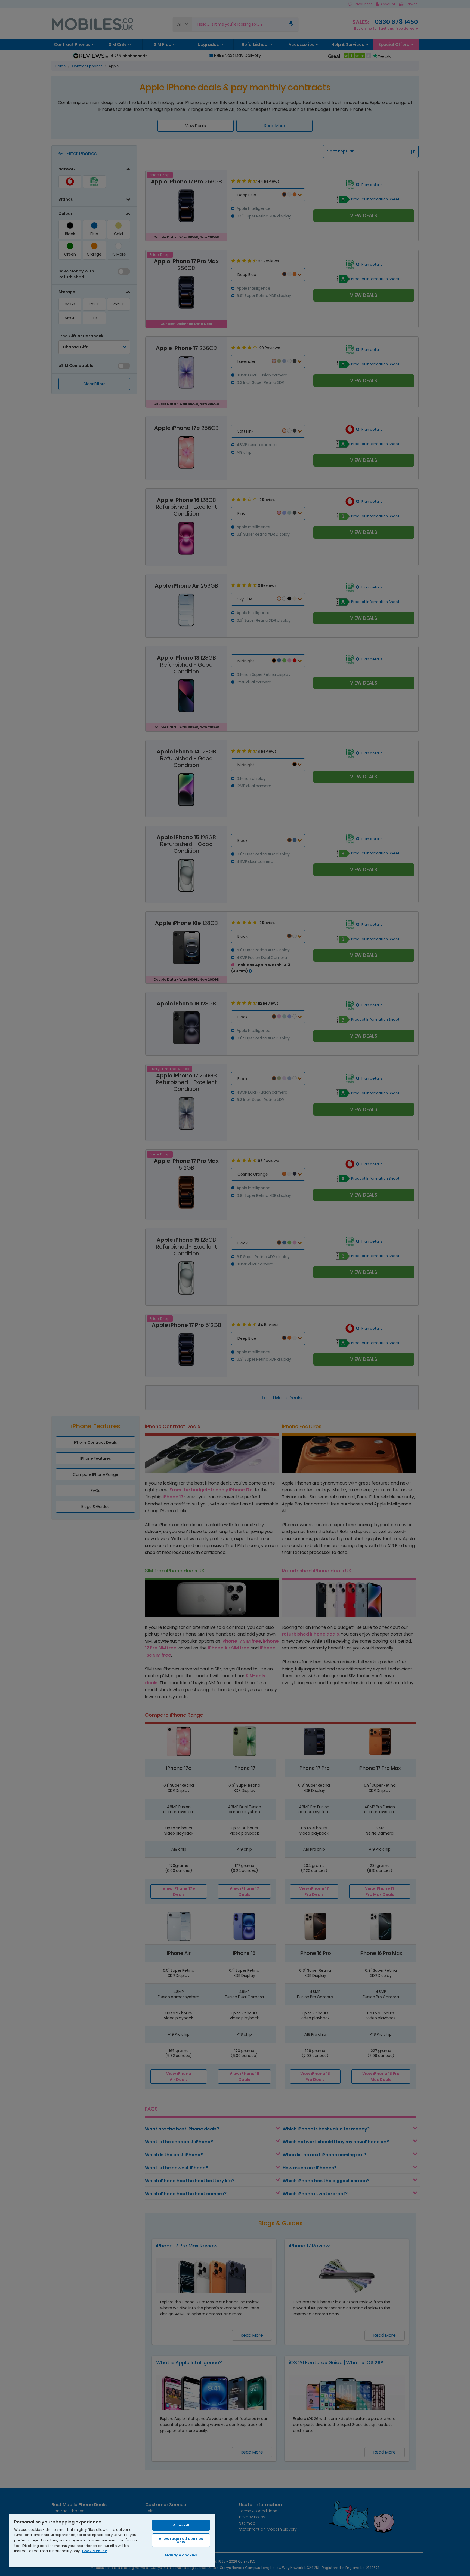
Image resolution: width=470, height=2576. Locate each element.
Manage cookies (181, 2555)
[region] (112, 2540)
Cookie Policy (94, 2551)
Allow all (181, 2525)
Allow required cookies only (181, 2540)
